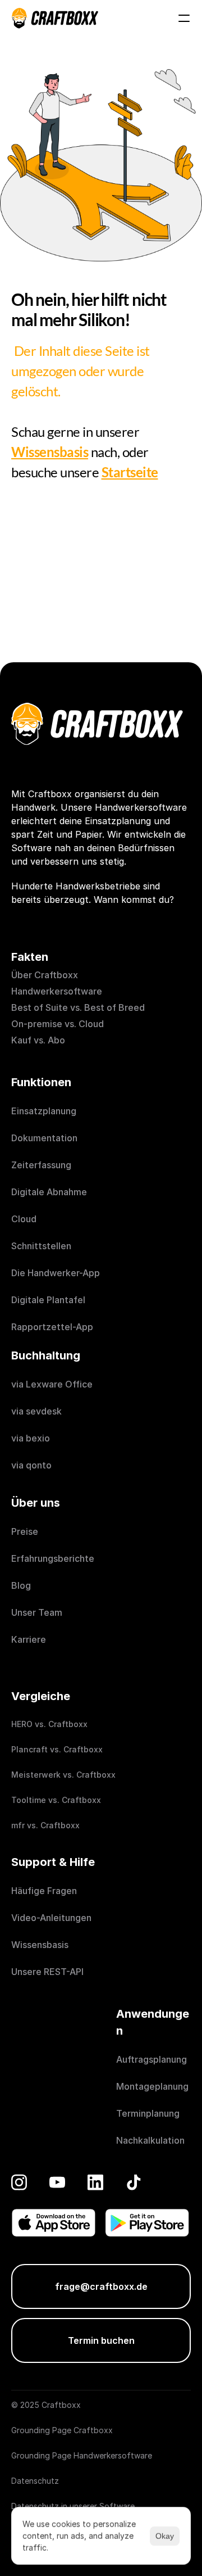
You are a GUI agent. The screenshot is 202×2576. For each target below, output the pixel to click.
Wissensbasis (40, 1945)
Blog (21, 1585)
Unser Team (37, 1612)
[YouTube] (57, 2182)
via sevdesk (36, 1411)
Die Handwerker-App (56, 1273)
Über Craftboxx (45, 975)
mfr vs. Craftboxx (45, 1825)
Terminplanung (148, 2113)
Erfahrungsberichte (54, 1558)
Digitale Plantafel (48, 1300)
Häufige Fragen (44, 1891)
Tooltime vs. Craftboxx (56, 1800)
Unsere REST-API (47, 1972)
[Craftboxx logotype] (55, 18)
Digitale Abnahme (49, 1192)
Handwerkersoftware (57, 991)
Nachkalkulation (150, 2140)
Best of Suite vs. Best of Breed (78, 1007)
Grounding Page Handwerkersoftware (82, 2455)
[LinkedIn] (95, 2182)
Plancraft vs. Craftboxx (57, 1749)
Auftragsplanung (151, 2059)
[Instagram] (19, 2182)
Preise (25, 1531)
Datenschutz (35, 2481)
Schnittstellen (41, 1246)
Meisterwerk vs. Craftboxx (63, 1775)
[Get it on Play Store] (147, 2223)
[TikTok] (134, 2182)
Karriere (29, 1639)
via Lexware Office (52, 1384)
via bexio (31, 1438)
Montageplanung (152, 2086)
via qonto (31, 1465)
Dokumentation (44, 1138)
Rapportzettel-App (52, 1327)
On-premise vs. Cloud (58, 1024)
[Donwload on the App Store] (54, 2223)
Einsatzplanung (44, 1111)
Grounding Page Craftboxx (62, 2430)
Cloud (24, 1219)
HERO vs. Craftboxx (49, 1724)
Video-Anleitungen (51, 1918)
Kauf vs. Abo (38, 1040)
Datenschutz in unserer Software (73, 2506)
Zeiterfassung (41, 1165)
